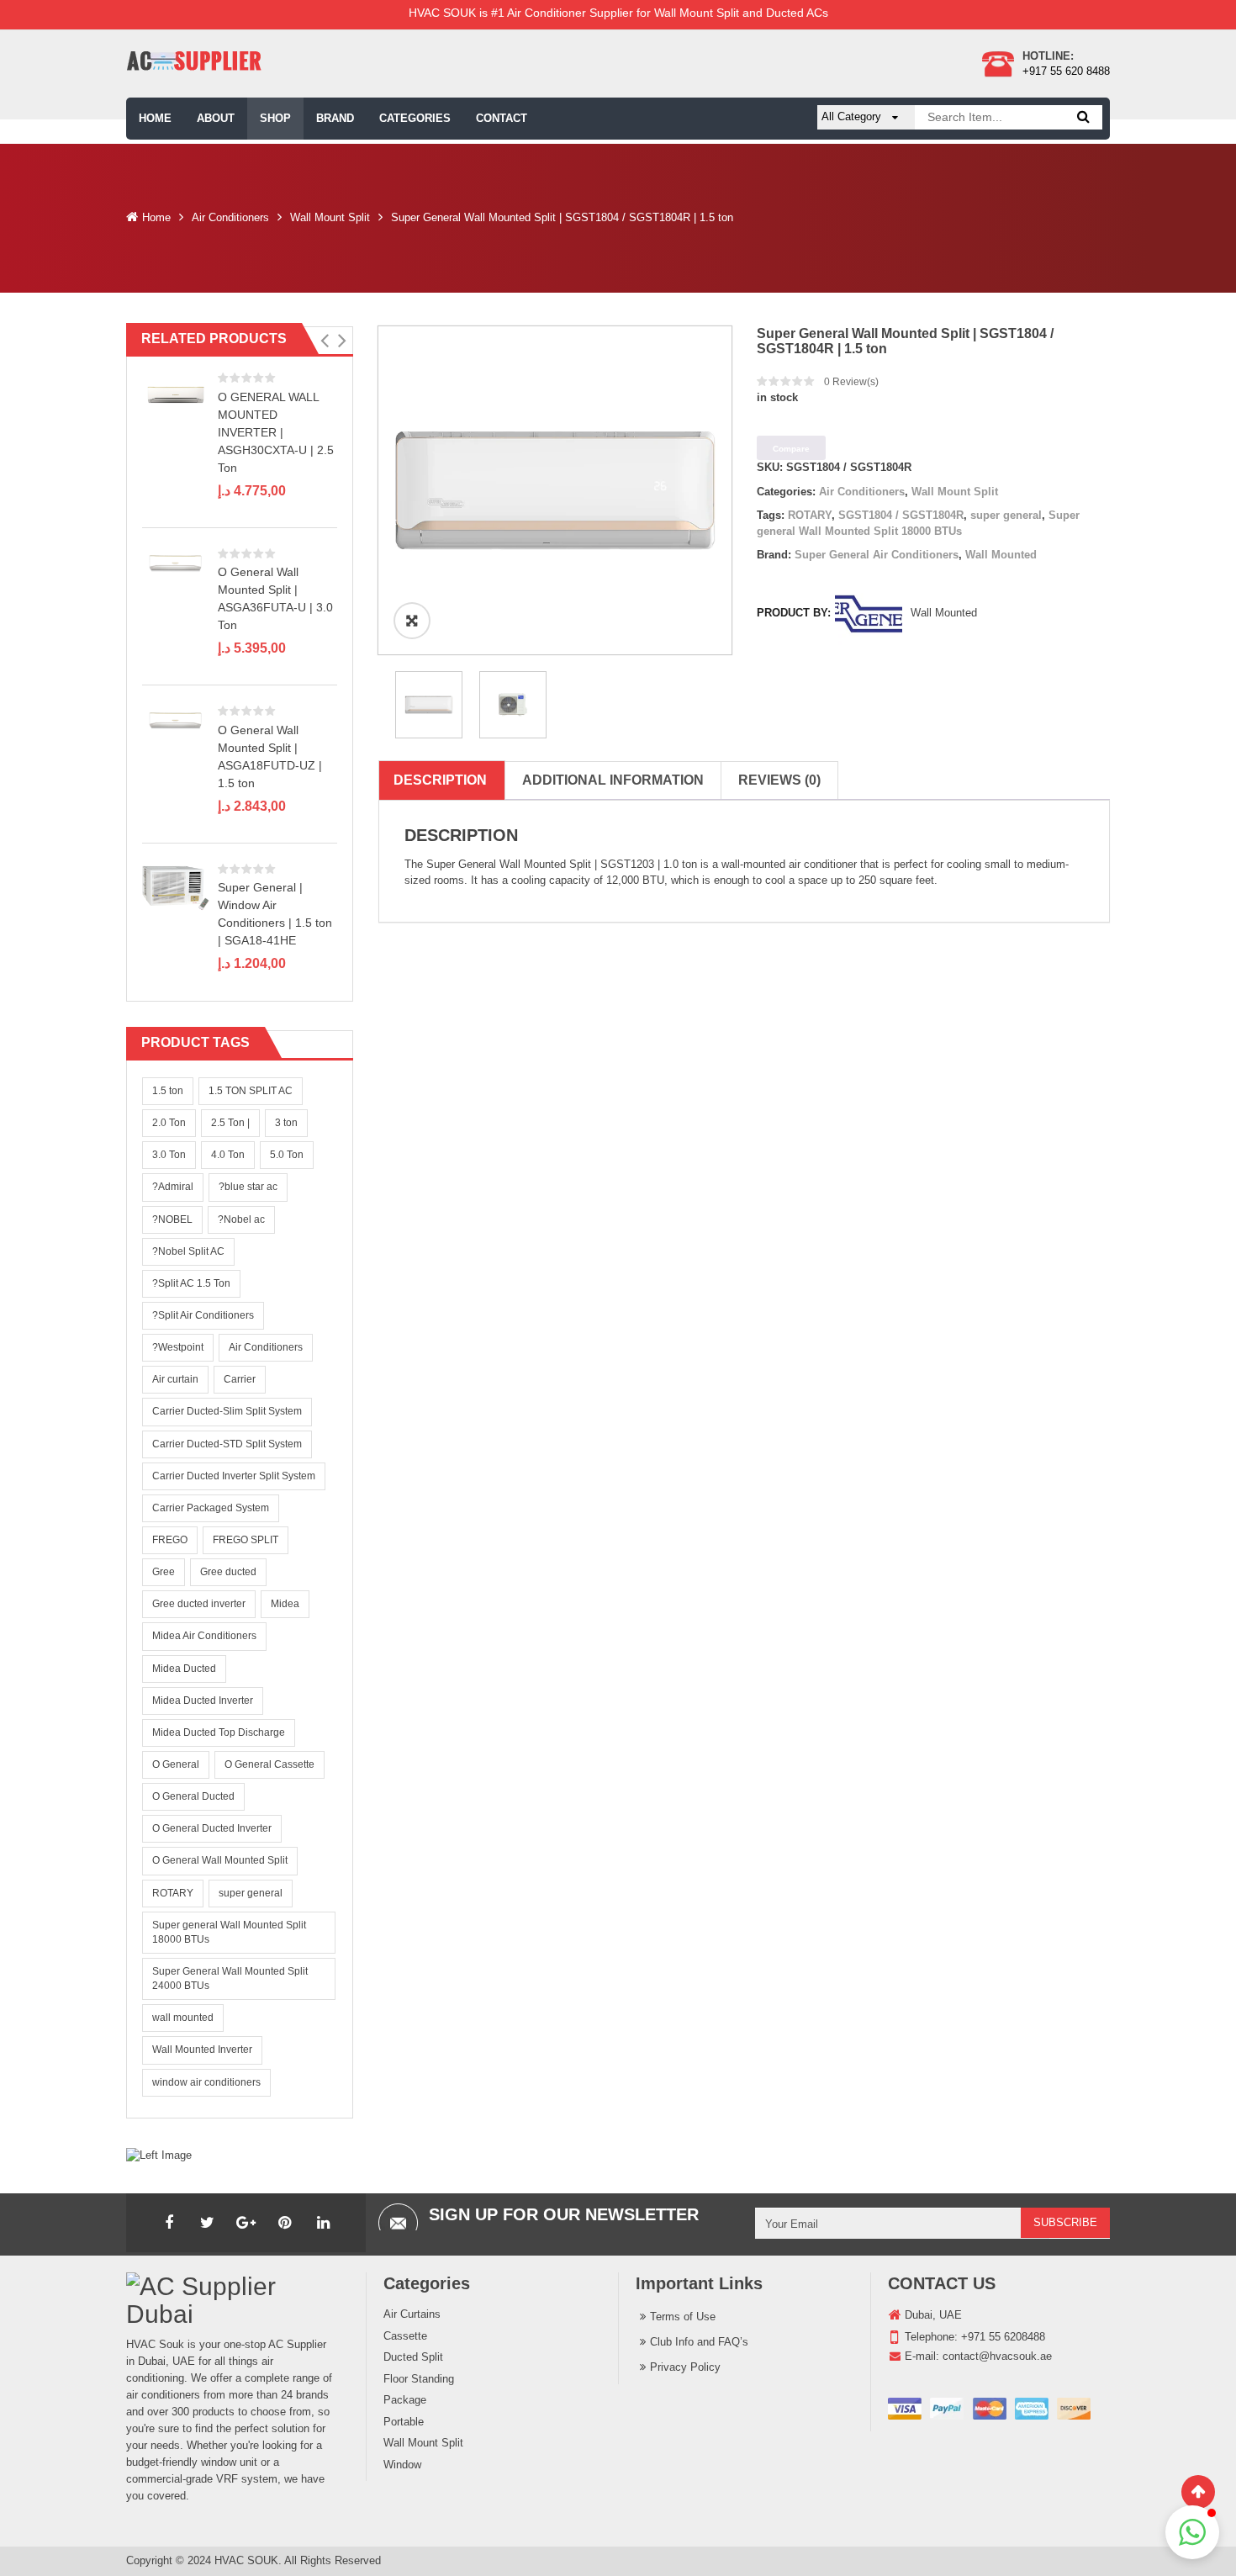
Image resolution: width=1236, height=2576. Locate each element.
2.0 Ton (169, 1123)
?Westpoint (178, 1347)
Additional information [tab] (613, 780)
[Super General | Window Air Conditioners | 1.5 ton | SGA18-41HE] (176, 887)
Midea (285, 1604)
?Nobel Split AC (188, 1251)
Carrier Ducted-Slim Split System (227, 1411)
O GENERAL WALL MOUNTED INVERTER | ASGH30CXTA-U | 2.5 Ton (276, 432)
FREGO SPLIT (246, 1540)
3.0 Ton (169, 1155)
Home (156, 217)
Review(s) (851, 382)
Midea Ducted (184, 1669)
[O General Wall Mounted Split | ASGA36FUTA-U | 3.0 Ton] (176, 563)
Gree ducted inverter (199, 1604)
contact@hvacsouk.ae (997, 2356)
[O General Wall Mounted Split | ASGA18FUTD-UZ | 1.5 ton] (176, 721)
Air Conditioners (230, 217)
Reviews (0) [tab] (779, 780)
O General (176, 1764)
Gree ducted (228, 1572)
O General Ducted (193, 1796)
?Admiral (173, 1187)
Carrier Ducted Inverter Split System (234, 1476)
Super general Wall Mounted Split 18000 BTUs (229, 1932)
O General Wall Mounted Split (220, 1860)
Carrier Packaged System (211, 1508)
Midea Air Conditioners (204, 1636)
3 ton (286, 1123)
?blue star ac (248, 1187)
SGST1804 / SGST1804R (901, 515)
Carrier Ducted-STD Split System (227, 1444)
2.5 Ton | (230, 1123)
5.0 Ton (287, 1155)
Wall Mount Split (330, 217)
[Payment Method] (989, 2409)
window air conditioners (206, 2082)
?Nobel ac (241, 1219)
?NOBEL (172, 1219)
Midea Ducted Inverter (203, 1701)
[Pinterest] (285, 2223)
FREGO (170, 1540)
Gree (164, 1572)
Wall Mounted (1001, 555)
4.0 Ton (228, 1155)
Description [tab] (440, 780)
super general (251, 1893)
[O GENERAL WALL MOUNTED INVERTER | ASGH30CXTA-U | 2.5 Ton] (176, 395)
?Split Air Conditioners (203, 1315)
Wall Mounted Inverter (202, 2050)
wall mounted (183, 2018)
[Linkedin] (324, 2223)
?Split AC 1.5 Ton (191, 1283)
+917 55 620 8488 (1066, 71)
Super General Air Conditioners (877, 555)
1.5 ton (168, 1091)
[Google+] (246, 2223)
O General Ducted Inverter (212, 1828)
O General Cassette (269, 1764)
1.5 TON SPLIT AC (251, 1091)
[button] (324, 341)
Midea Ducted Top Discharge (219, 1732)
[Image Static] (159, 2155)
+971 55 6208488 (1003, 2337)
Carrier (240, 1379)
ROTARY (173, 1893)
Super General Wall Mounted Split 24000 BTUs (230, 1978)
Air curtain (175, 1379)
